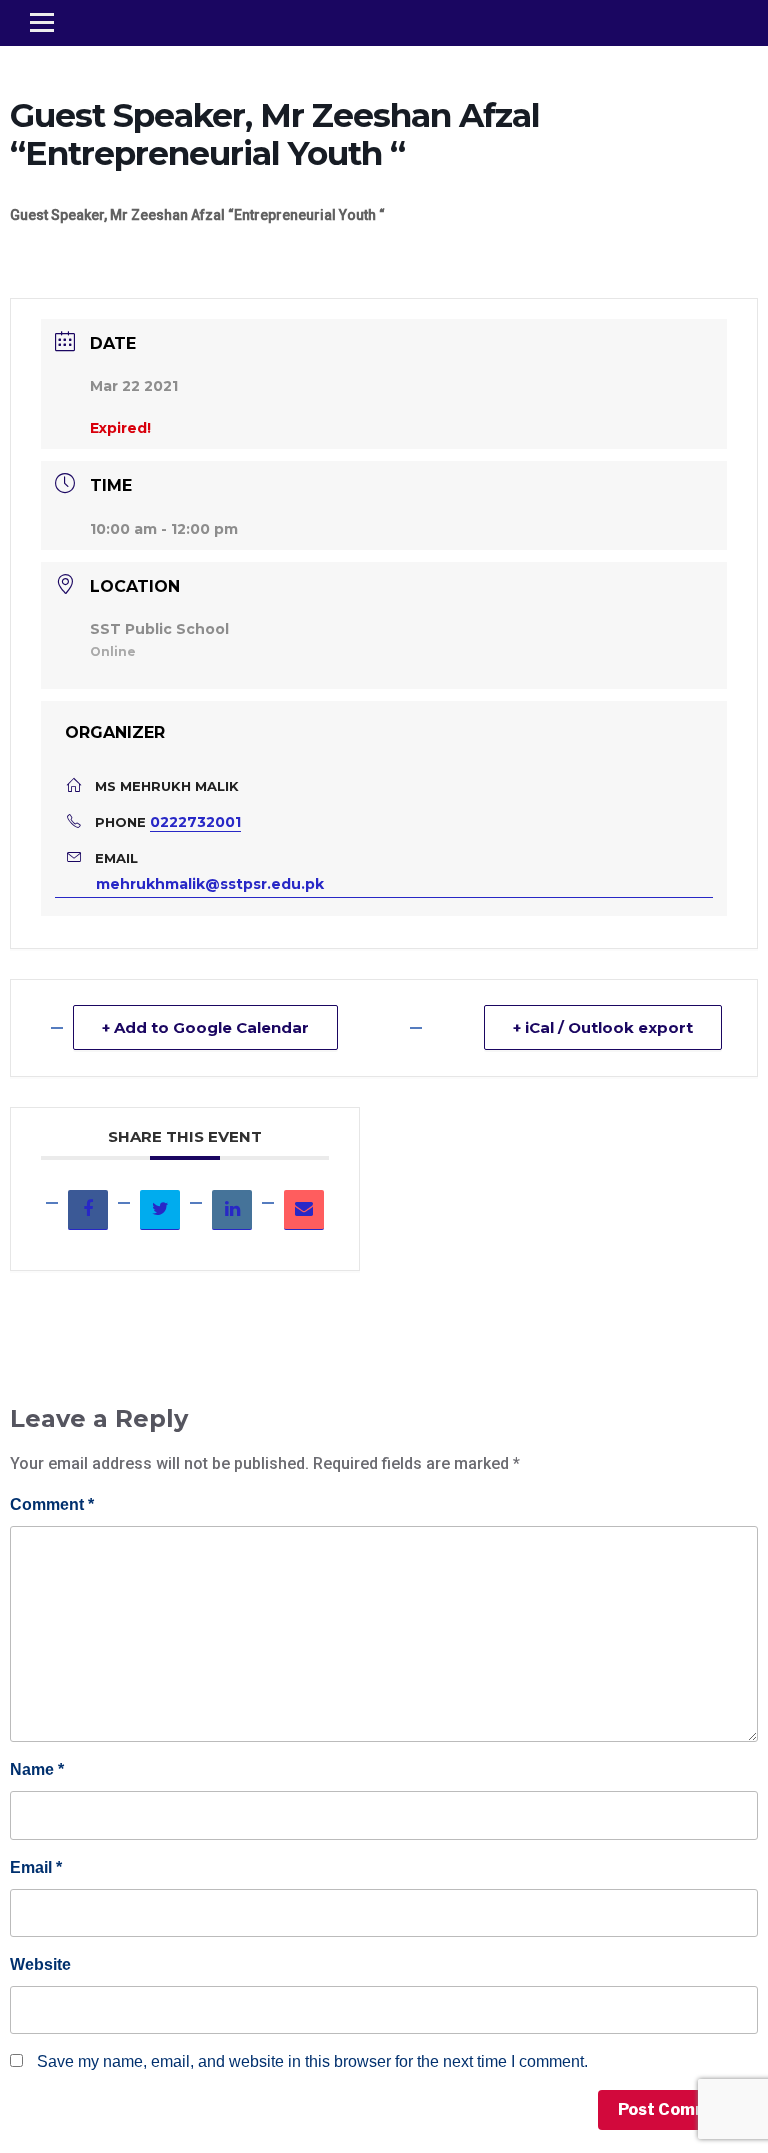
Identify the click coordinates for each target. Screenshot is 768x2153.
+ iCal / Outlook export (603, 1027)
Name (37, 1769)
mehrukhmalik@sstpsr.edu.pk (210, 884)
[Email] (304, 1210)
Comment (52, 1504)
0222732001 (195, 822)
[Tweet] (160, 1210)
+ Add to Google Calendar (205, 1027)
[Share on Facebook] (88, 1210)
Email (36, 1867)
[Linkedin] (232, 1210)
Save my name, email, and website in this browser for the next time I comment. (312, 2061)
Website (40, 1964)
